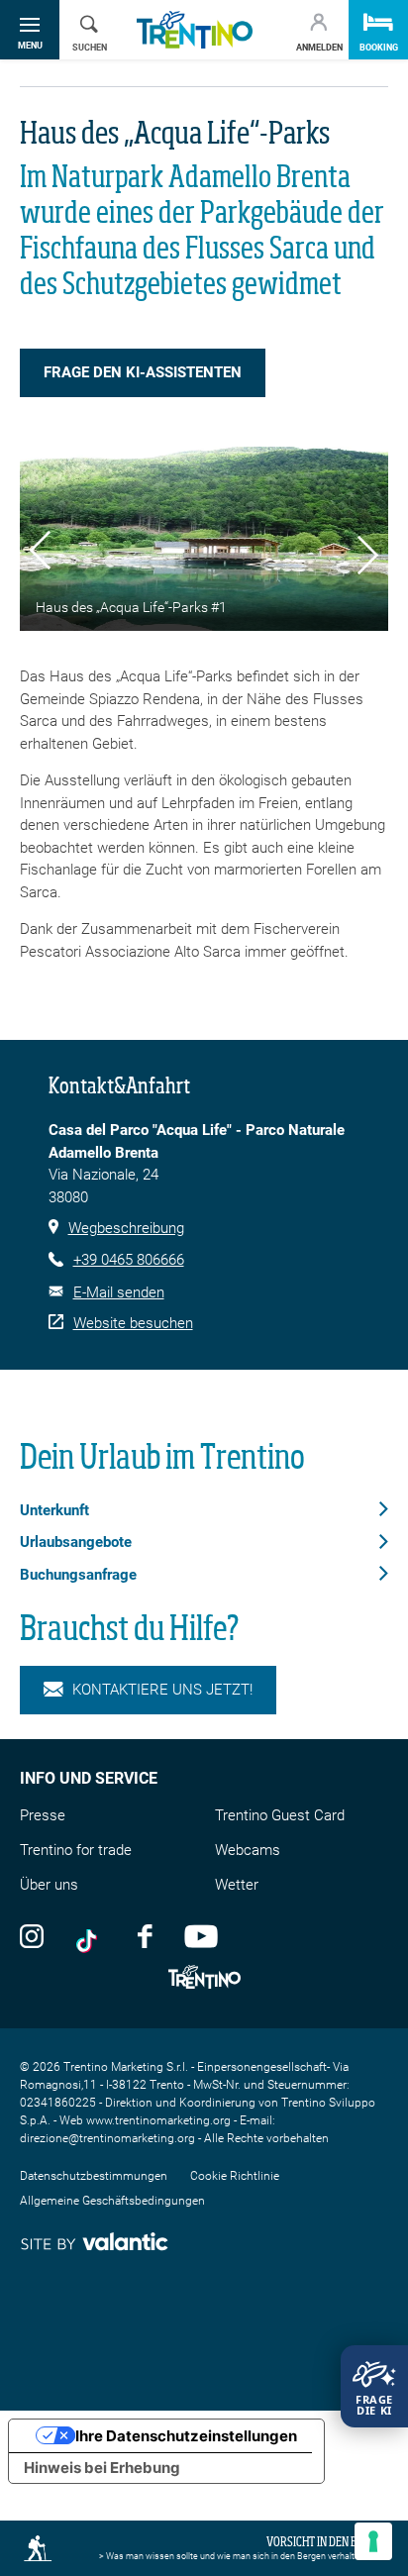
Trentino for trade (76, 1850)
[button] (40, 554)
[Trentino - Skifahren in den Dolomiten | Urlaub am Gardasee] (195, 30)
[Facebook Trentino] (145, 1935)
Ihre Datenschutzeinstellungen (186, 2436)
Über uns (49, 1885)
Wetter (237, 1885)
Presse (43, 1815)
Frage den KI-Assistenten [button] (143, 372)
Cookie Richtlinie (235, 2176)
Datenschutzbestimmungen (94, 2176)
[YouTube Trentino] (201, 1935)
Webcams (248, 1850)
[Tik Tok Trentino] (91, 1935)
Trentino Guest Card (280, 1815)
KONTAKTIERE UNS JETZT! (162, 1690)
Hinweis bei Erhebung (102, 2468)
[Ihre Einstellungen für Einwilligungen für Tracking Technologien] (373, 2541)
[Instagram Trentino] (32, 1935)
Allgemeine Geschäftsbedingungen (112, 2201)
